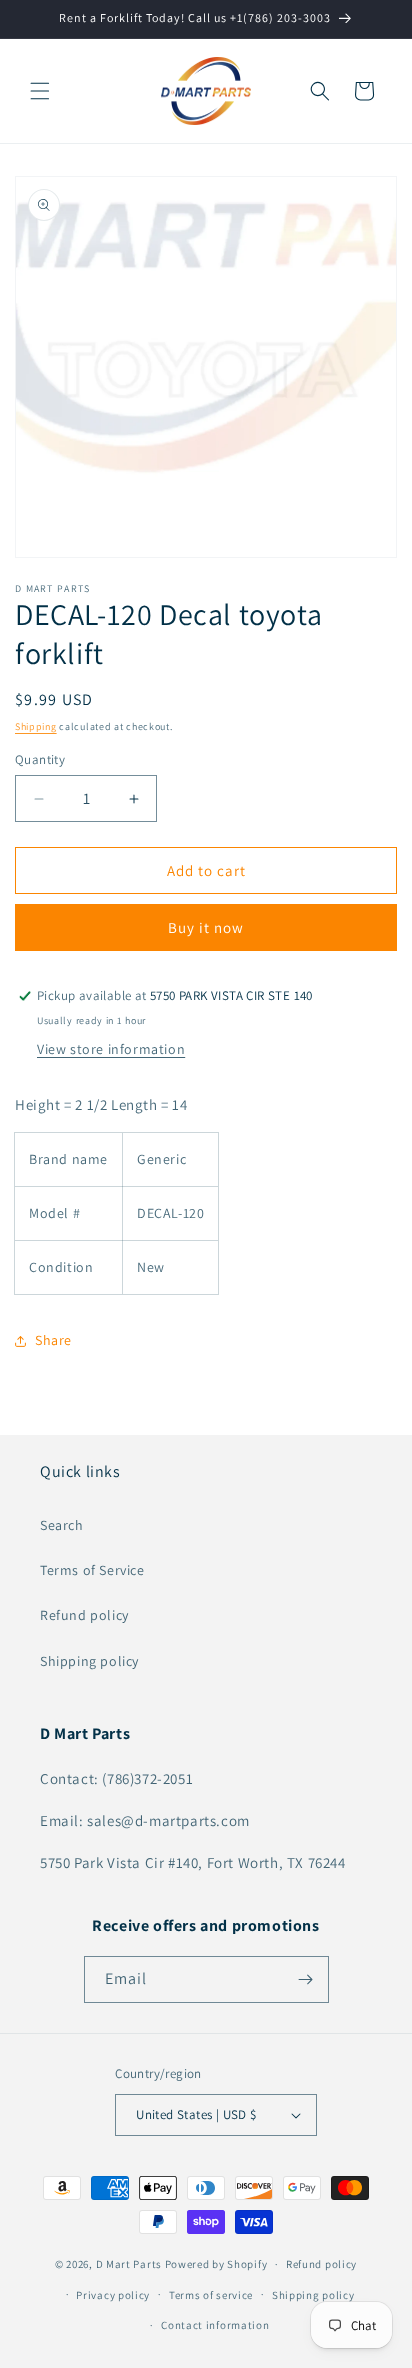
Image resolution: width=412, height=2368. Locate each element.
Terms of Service (92, 1570)
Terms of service (211, 2295)
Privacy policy (113, 2295)
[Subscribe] (306, 1979)
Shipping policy (89, 1661)
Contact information (215, 2325)
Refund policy (84, 1615)
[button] (40, 91)
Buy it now (206, 927)
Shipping (36, 726)
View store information (111, 1049)
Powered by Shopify (216, 2264)
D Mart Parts (129, 2264)
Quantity (40, 759)
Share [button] (53, 1340)
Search (62, 1525)
